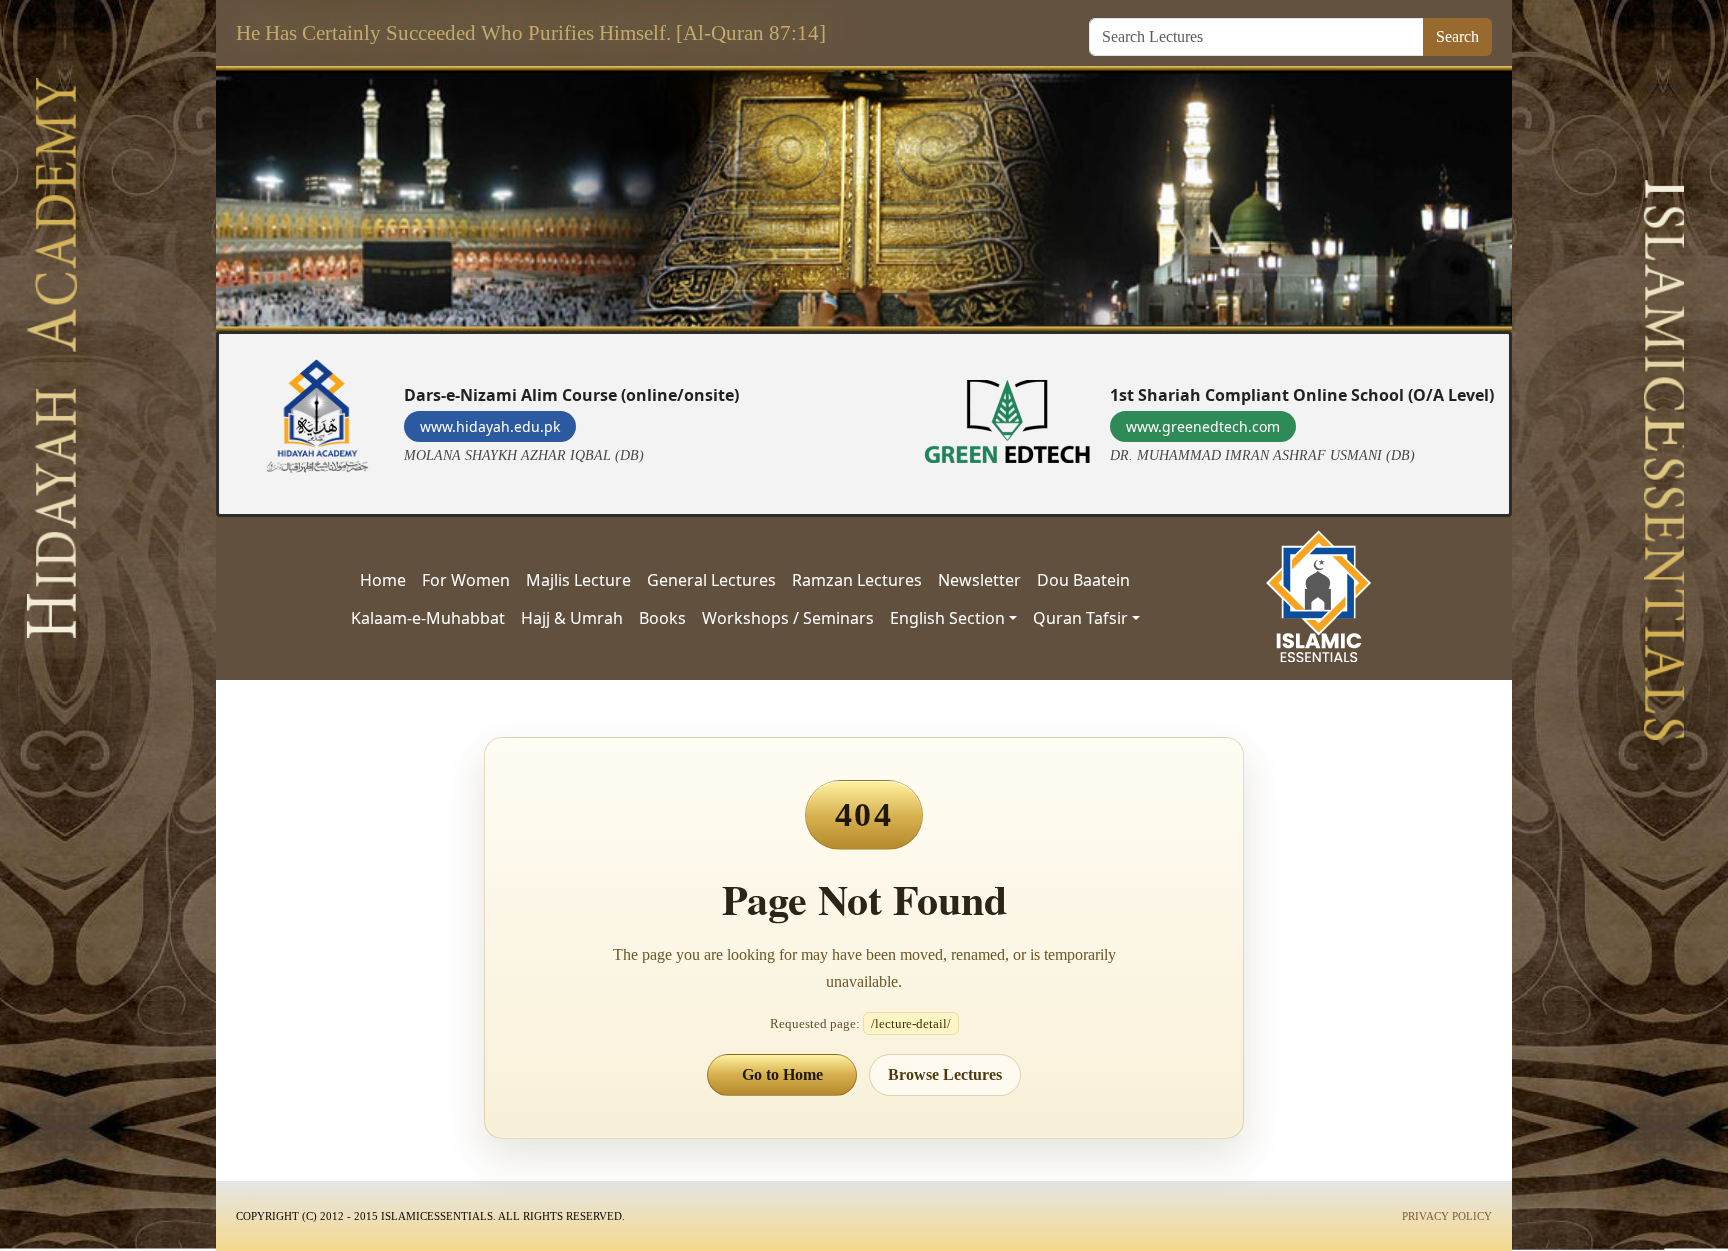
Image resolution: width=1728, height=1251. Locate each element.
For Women (466, 580)
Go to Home (782, 1074)
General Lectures (711, 580)
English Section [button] (947, 618)
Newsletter (979, 580)
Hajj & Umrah (572, 618)
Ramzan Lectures (857, 580)
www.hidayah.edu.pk (490, 426)
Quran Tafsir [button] (1080, 618)
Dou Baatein (1083, 580)
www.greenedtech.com (1203, 426)
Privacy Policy (1447, 1216)
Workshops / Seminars (788, 618)
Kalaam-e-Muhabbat (428, 618)
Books (662, 618)
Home (383, 580)
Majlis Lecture (578, 580)
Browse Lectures (945, 1074)
